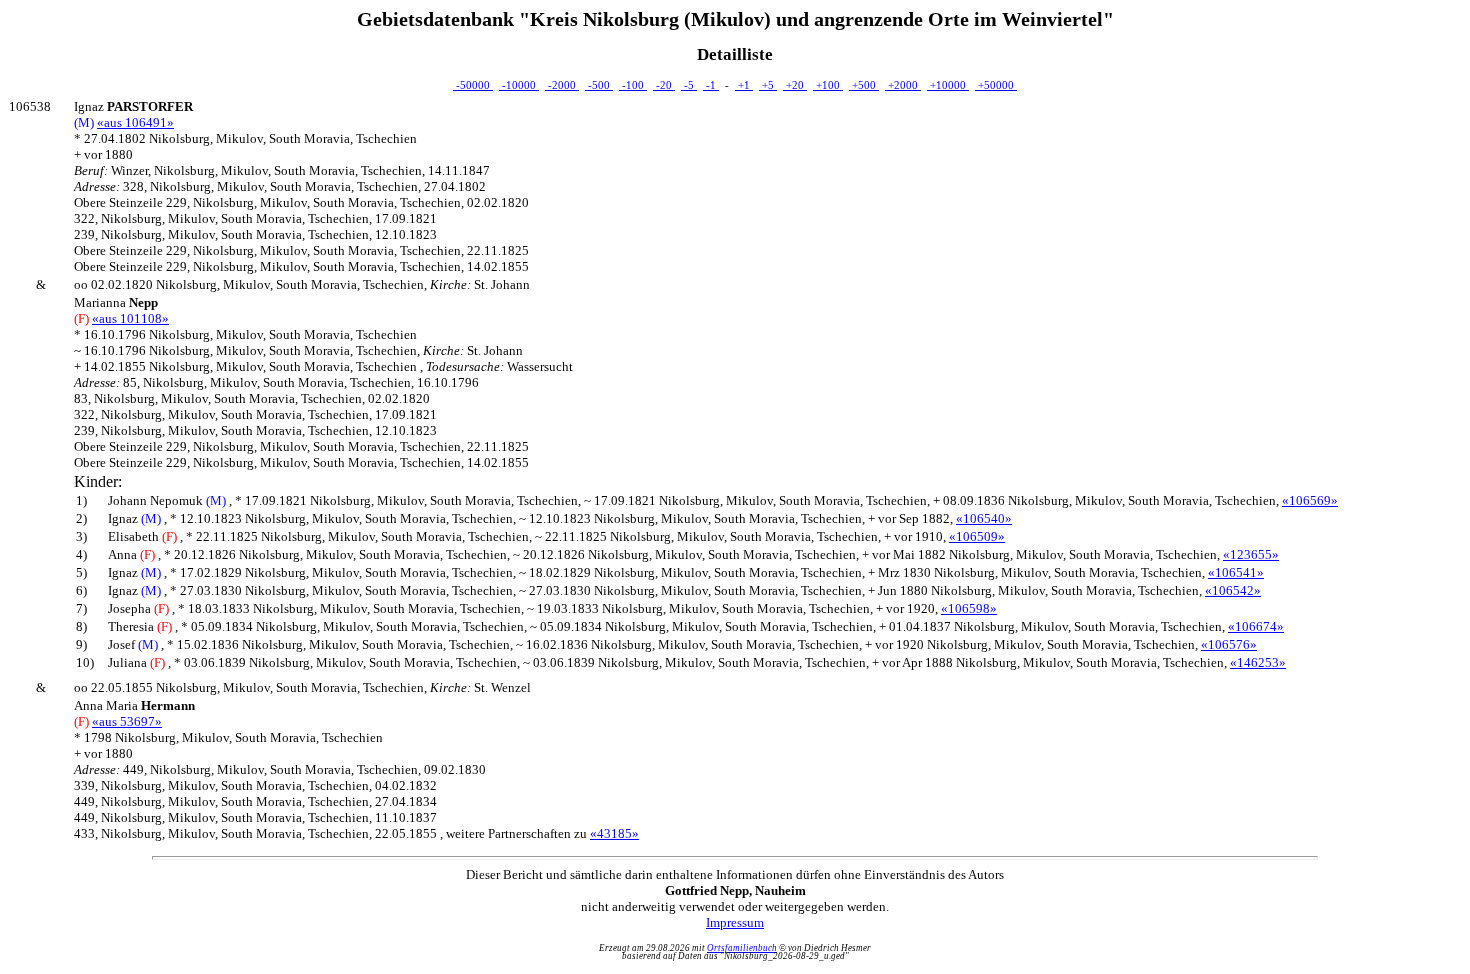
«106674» (1256, 626)
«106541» (1236, 572)
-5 (689, 85)
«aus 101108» (130, 318)
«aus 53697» (127, 721)
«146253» (1258, 662)
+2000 (903, 85)
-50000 (473, 85)
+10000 (948, 85)
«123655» (1251, 554)
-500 (599, 85)
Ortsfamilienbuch (742, 948)
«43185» (614, 833)
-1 (711, 85)
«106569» (1310, 500)
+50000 (996, 85)
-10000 (519, 85)
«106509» (977, 536)
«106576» (1229, 644)
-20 (664, 85)
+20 (795, 85)
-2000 (562, 85)
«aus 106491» (135, 122)
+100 (828, 85)
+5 (768, 85)
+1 (744, 85)
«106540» (984, 518)
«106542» (1233, 590)
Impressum (735, 922)
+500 (864, 85)
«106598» (969, 608)
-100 (633, 85)
